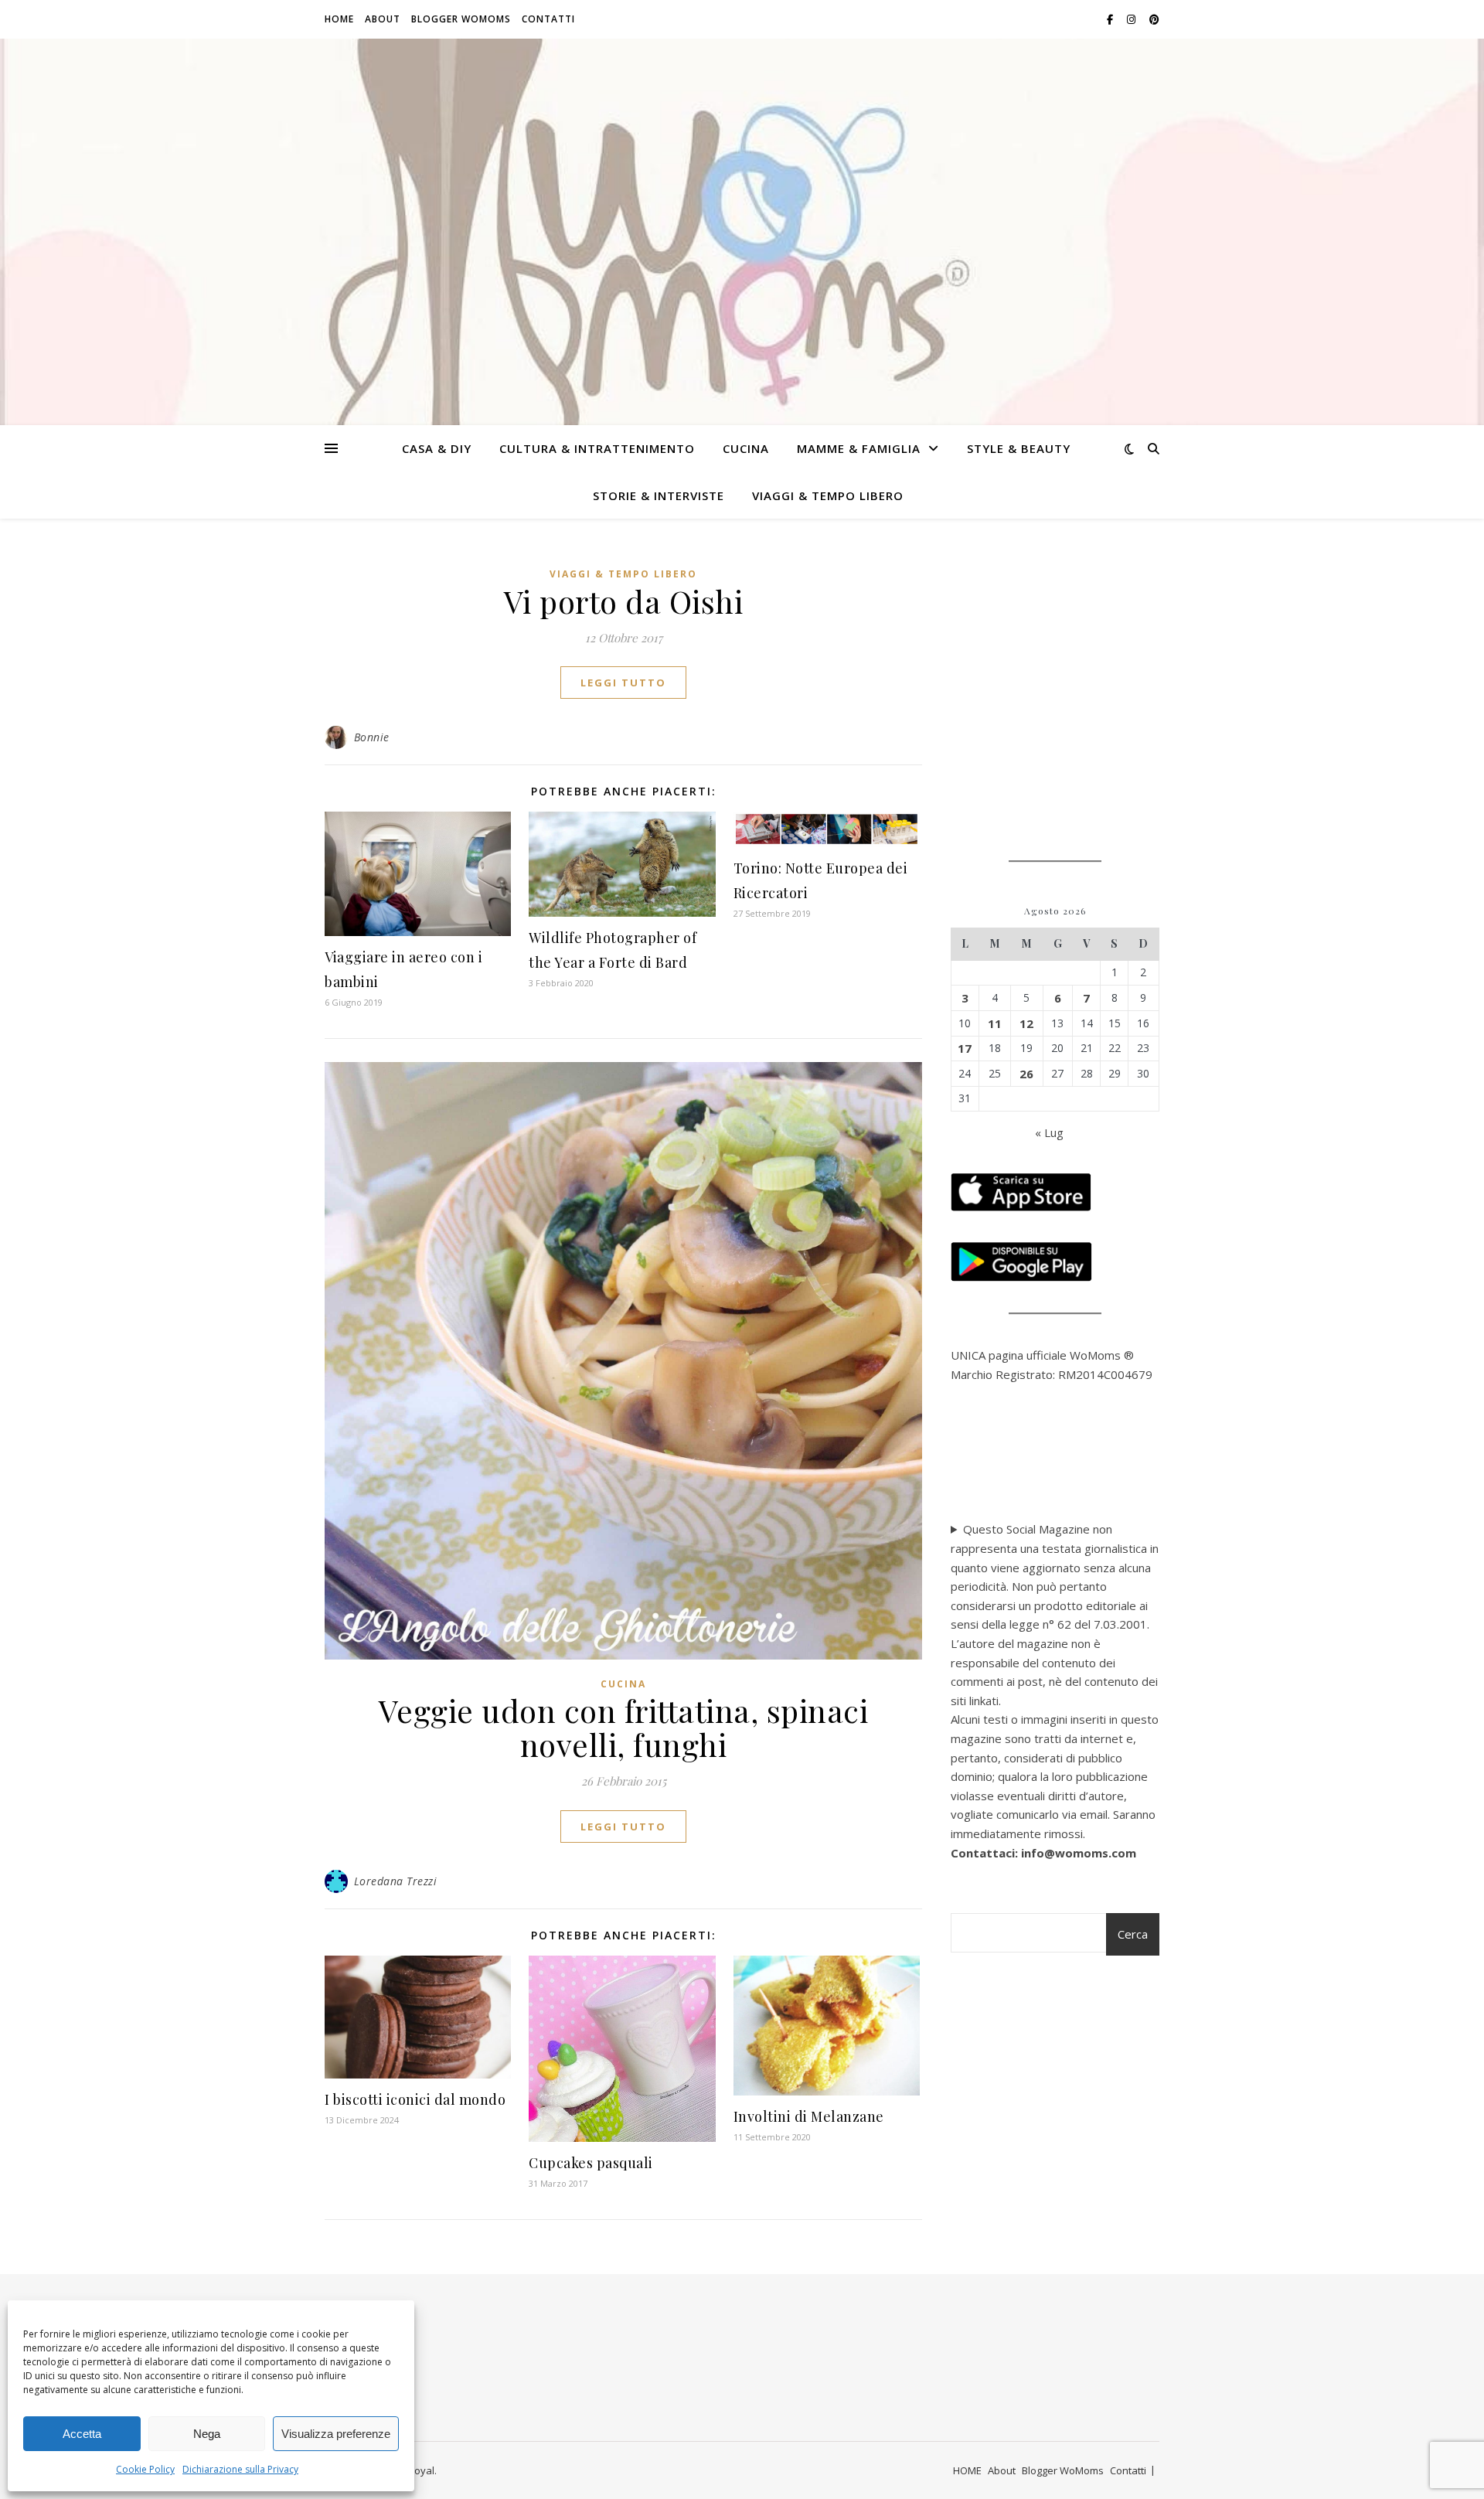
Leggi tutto (623, 683)
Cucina (746, 448)
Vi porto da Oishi (624, 601)
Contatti (548, 19)
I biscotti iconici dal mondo (415, 2099)
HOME (339, 19)
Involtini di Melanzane (809, 2116)
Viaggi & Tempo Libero (828, 495)
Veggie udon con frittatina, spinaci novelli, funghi (624, 1727)
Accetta (82, 2434)
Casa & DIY (437, 448)
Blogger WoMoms (461, 19)
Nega (207, 2434)
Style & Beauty (1019, 448)
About (383, 19)
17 (965, 1048)
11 (995, 1023)
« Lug (1049, 1132)
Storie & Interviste (659, 495)
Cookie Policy (145, 2469)
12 (1026, 1023)
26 (1026, 1074)
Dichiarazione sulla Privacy (240, 2469)
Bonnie (372, 737)
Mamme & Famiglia (859, 448)
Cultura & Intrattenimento (597, 448)
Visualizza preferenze (336, 2434)
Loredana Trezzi (396, 1881)
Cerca (1133, 1934)
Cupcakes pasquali (591, 2163)
